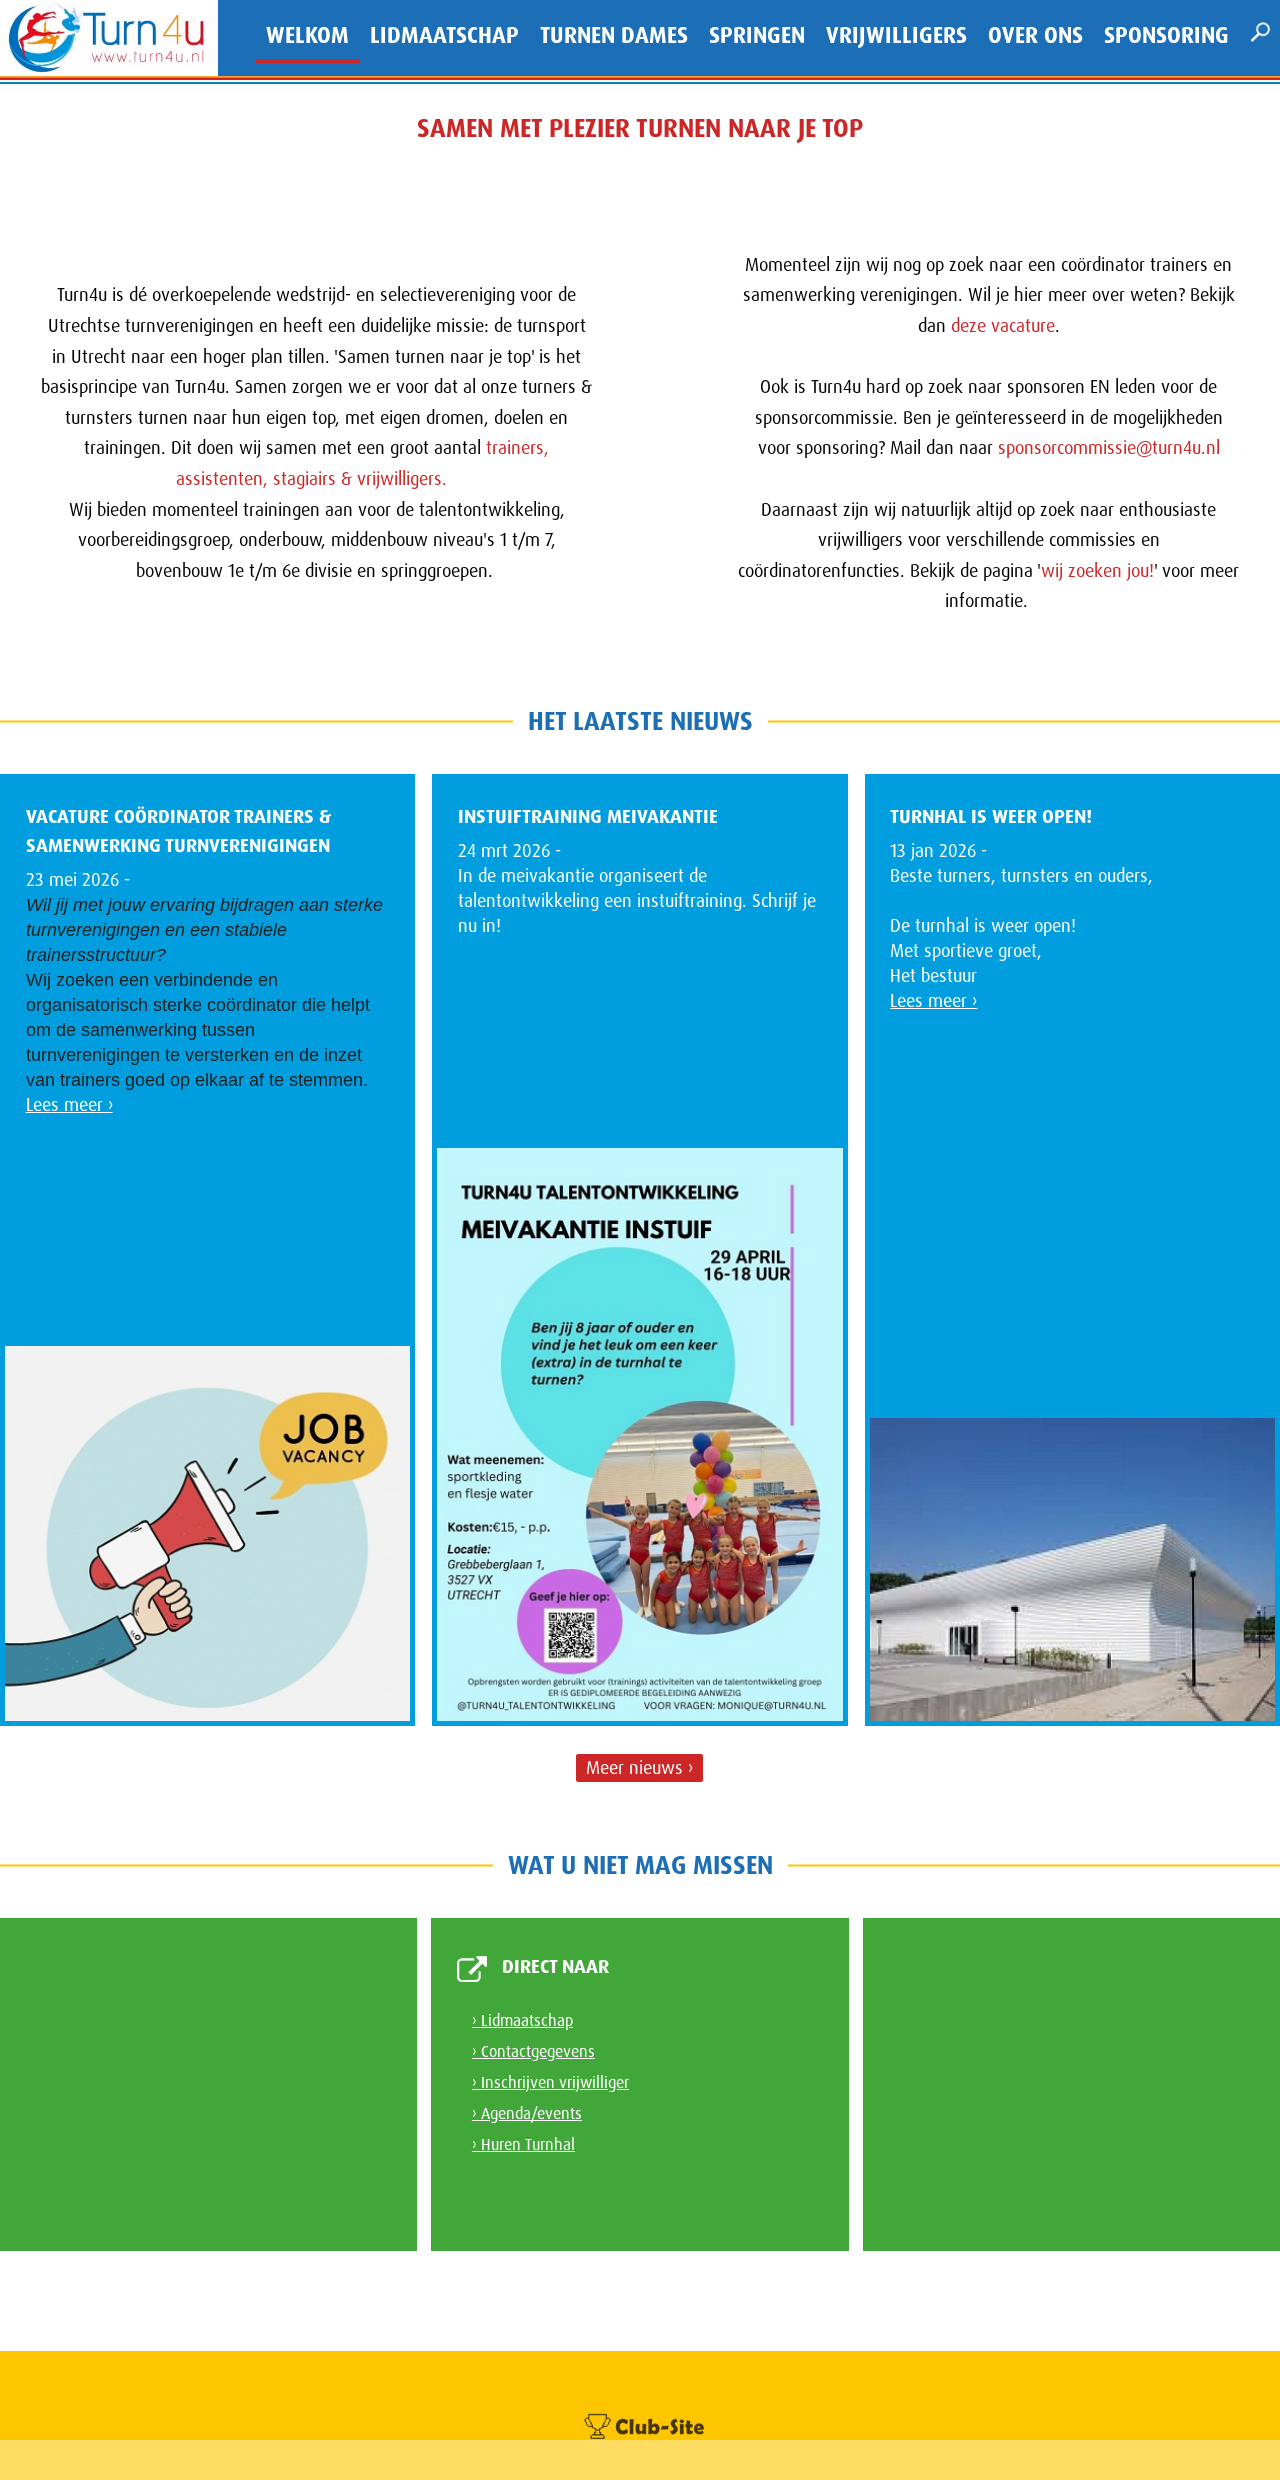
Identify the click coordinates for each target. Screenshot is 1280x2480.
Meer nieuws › (639, 1768)
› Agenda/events (527, 2113)
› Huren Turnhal (523, 2144)
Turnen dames (614, 35)
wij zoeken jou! (1097, 571)
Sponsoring (1166, 35)
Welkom (307, 35)
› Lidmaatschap (522, 2020)
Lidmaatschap (444, 35)
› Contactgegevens (533, 2051)
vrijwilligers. (407, 479)
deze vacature (1003, 326)
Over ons (1035, 35)
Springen (757, 35)
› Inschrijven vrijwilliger (550, 2082)
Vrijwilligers (896, 35)
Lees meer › (69, 1105)
